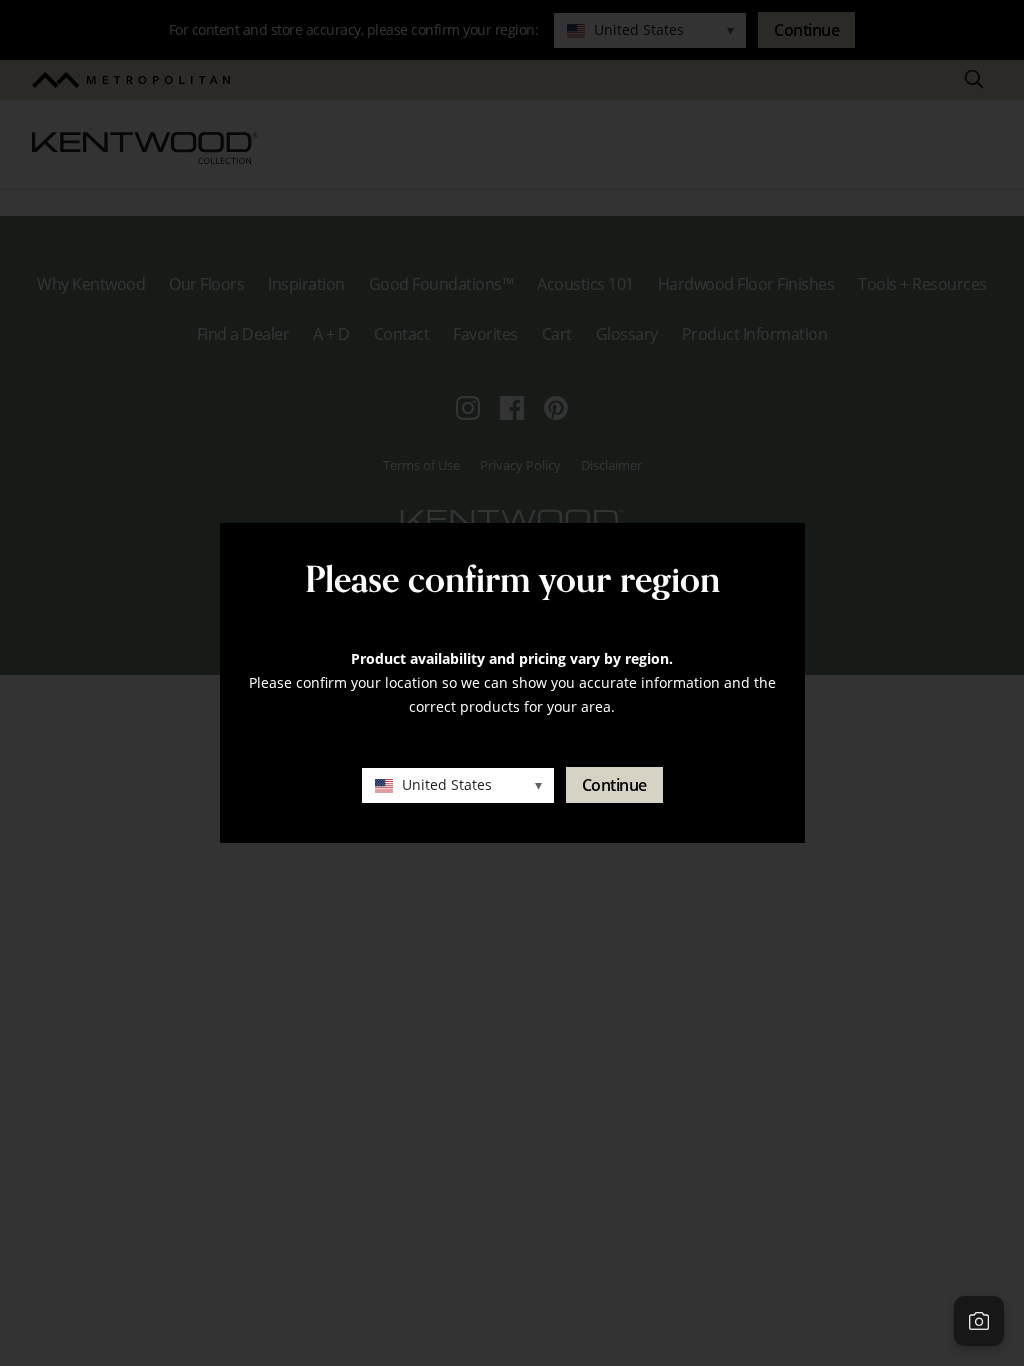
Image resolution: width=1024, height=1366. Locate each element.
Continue (614, 785)
